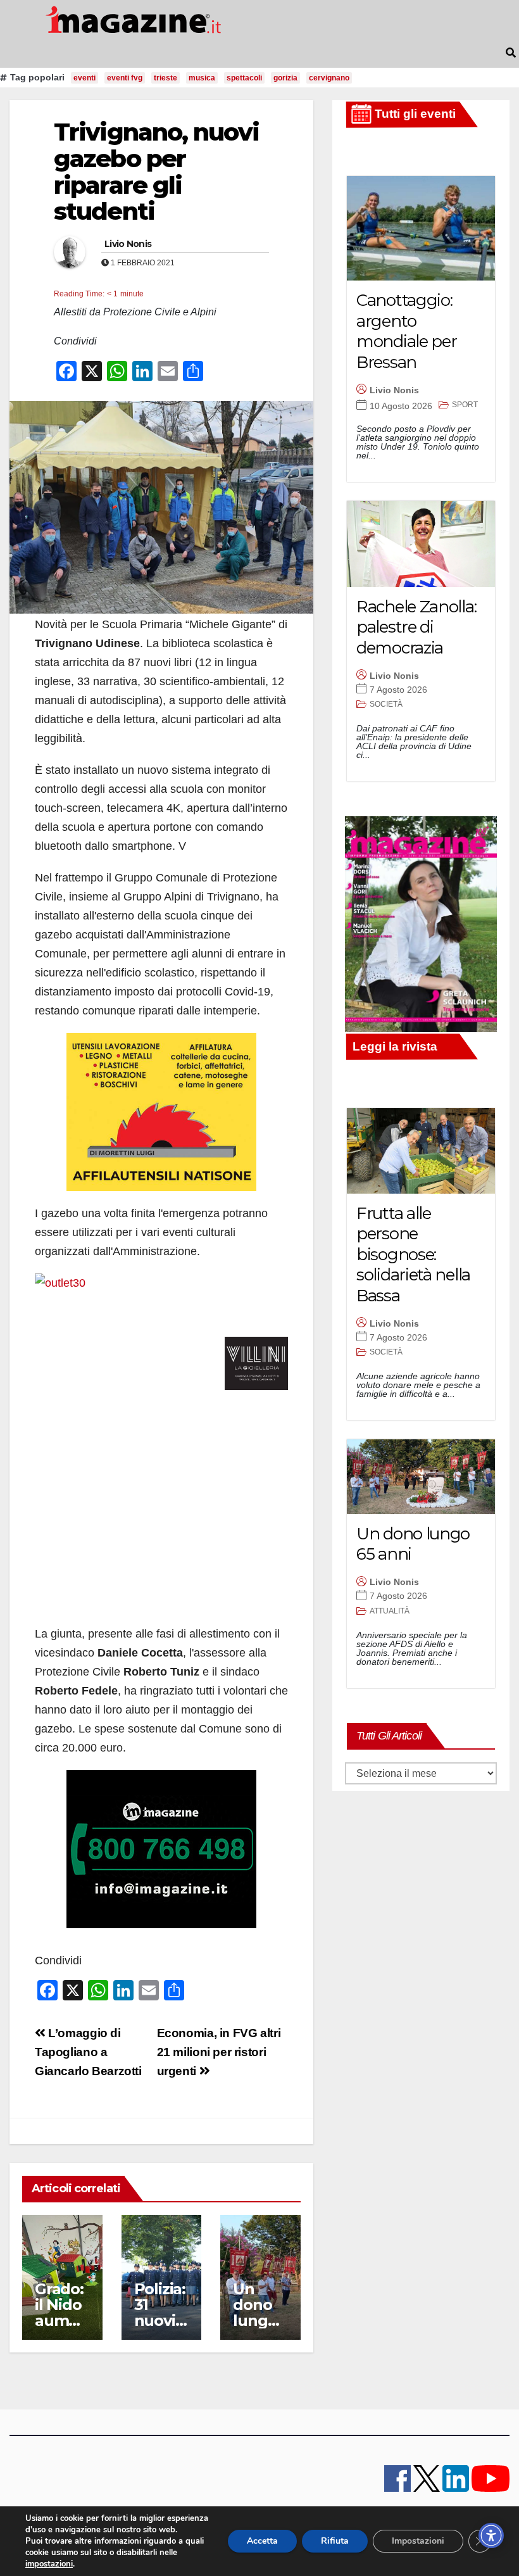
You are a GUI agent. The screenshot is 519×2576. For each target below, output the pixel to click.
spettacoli (244, 78)
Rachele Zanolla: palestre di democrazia (416, 627)
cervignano (329, 78)
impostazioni (49, 2564)
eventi (84, 78)
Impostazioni (418, 2541)
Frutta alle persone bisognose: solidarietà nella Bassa (413, 1254)
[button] (511, 53)
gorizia (285, 78)
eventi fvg (125, 78)
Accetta (262, 2541)
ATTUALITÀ (390, 1611)
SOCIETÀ (386, 704)
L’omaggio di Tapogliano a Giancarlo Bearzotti (88, 2052)
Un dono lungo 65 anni (259, 2313)
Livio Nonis (128, 244)
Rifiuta (335, 2541)
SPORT (465, 405)
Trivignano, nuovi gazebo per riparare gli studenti (156, 172)
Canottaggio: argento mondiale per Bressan (406, 331)
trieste (166, 78)
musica (202, 78)
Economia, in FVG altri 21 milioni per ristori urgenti (219, 2052)
